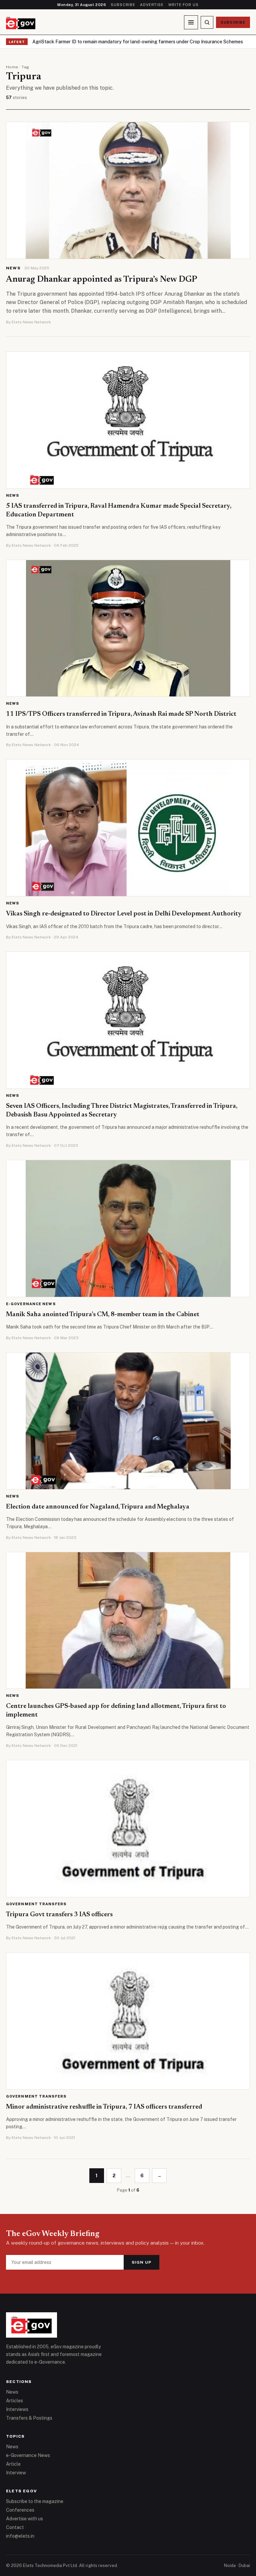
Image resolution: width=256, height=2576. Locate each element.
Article (13, 2464)
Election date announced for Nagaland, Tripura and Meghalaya (98, 1507)
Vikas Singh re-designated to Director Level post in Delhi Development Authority (124, 914)
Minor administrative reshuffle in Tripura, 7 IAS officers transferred (104, 2107)
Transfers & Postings (29, 2418)
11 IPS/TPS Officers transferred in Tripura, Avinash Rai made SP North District (121, 714)
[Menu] (191, 22)
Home (12, 67)
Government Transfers (36, 1904)
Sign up (141, 2262)
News (13, 268)
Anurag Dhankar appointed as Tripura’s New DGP (102, 280)
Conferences (20, 2510)
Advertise (152, 5)
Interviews (17, 2409)
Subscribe (123, 5)
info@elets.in (20, 2536)
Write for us (183, 5)
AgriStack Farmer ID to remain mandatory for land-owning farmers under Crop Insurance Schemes (138, 42)
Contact (15, 2527)
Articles (14, 2401)
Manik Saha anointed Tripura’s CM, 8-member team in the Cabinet (103, 1315)
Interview (16, 2473)
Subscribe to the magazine (35, 2501)
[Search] (207, 22)
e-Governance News (31, 1304)
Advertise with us (24, 2519)
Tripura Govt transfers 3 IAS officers (59, 1915)
